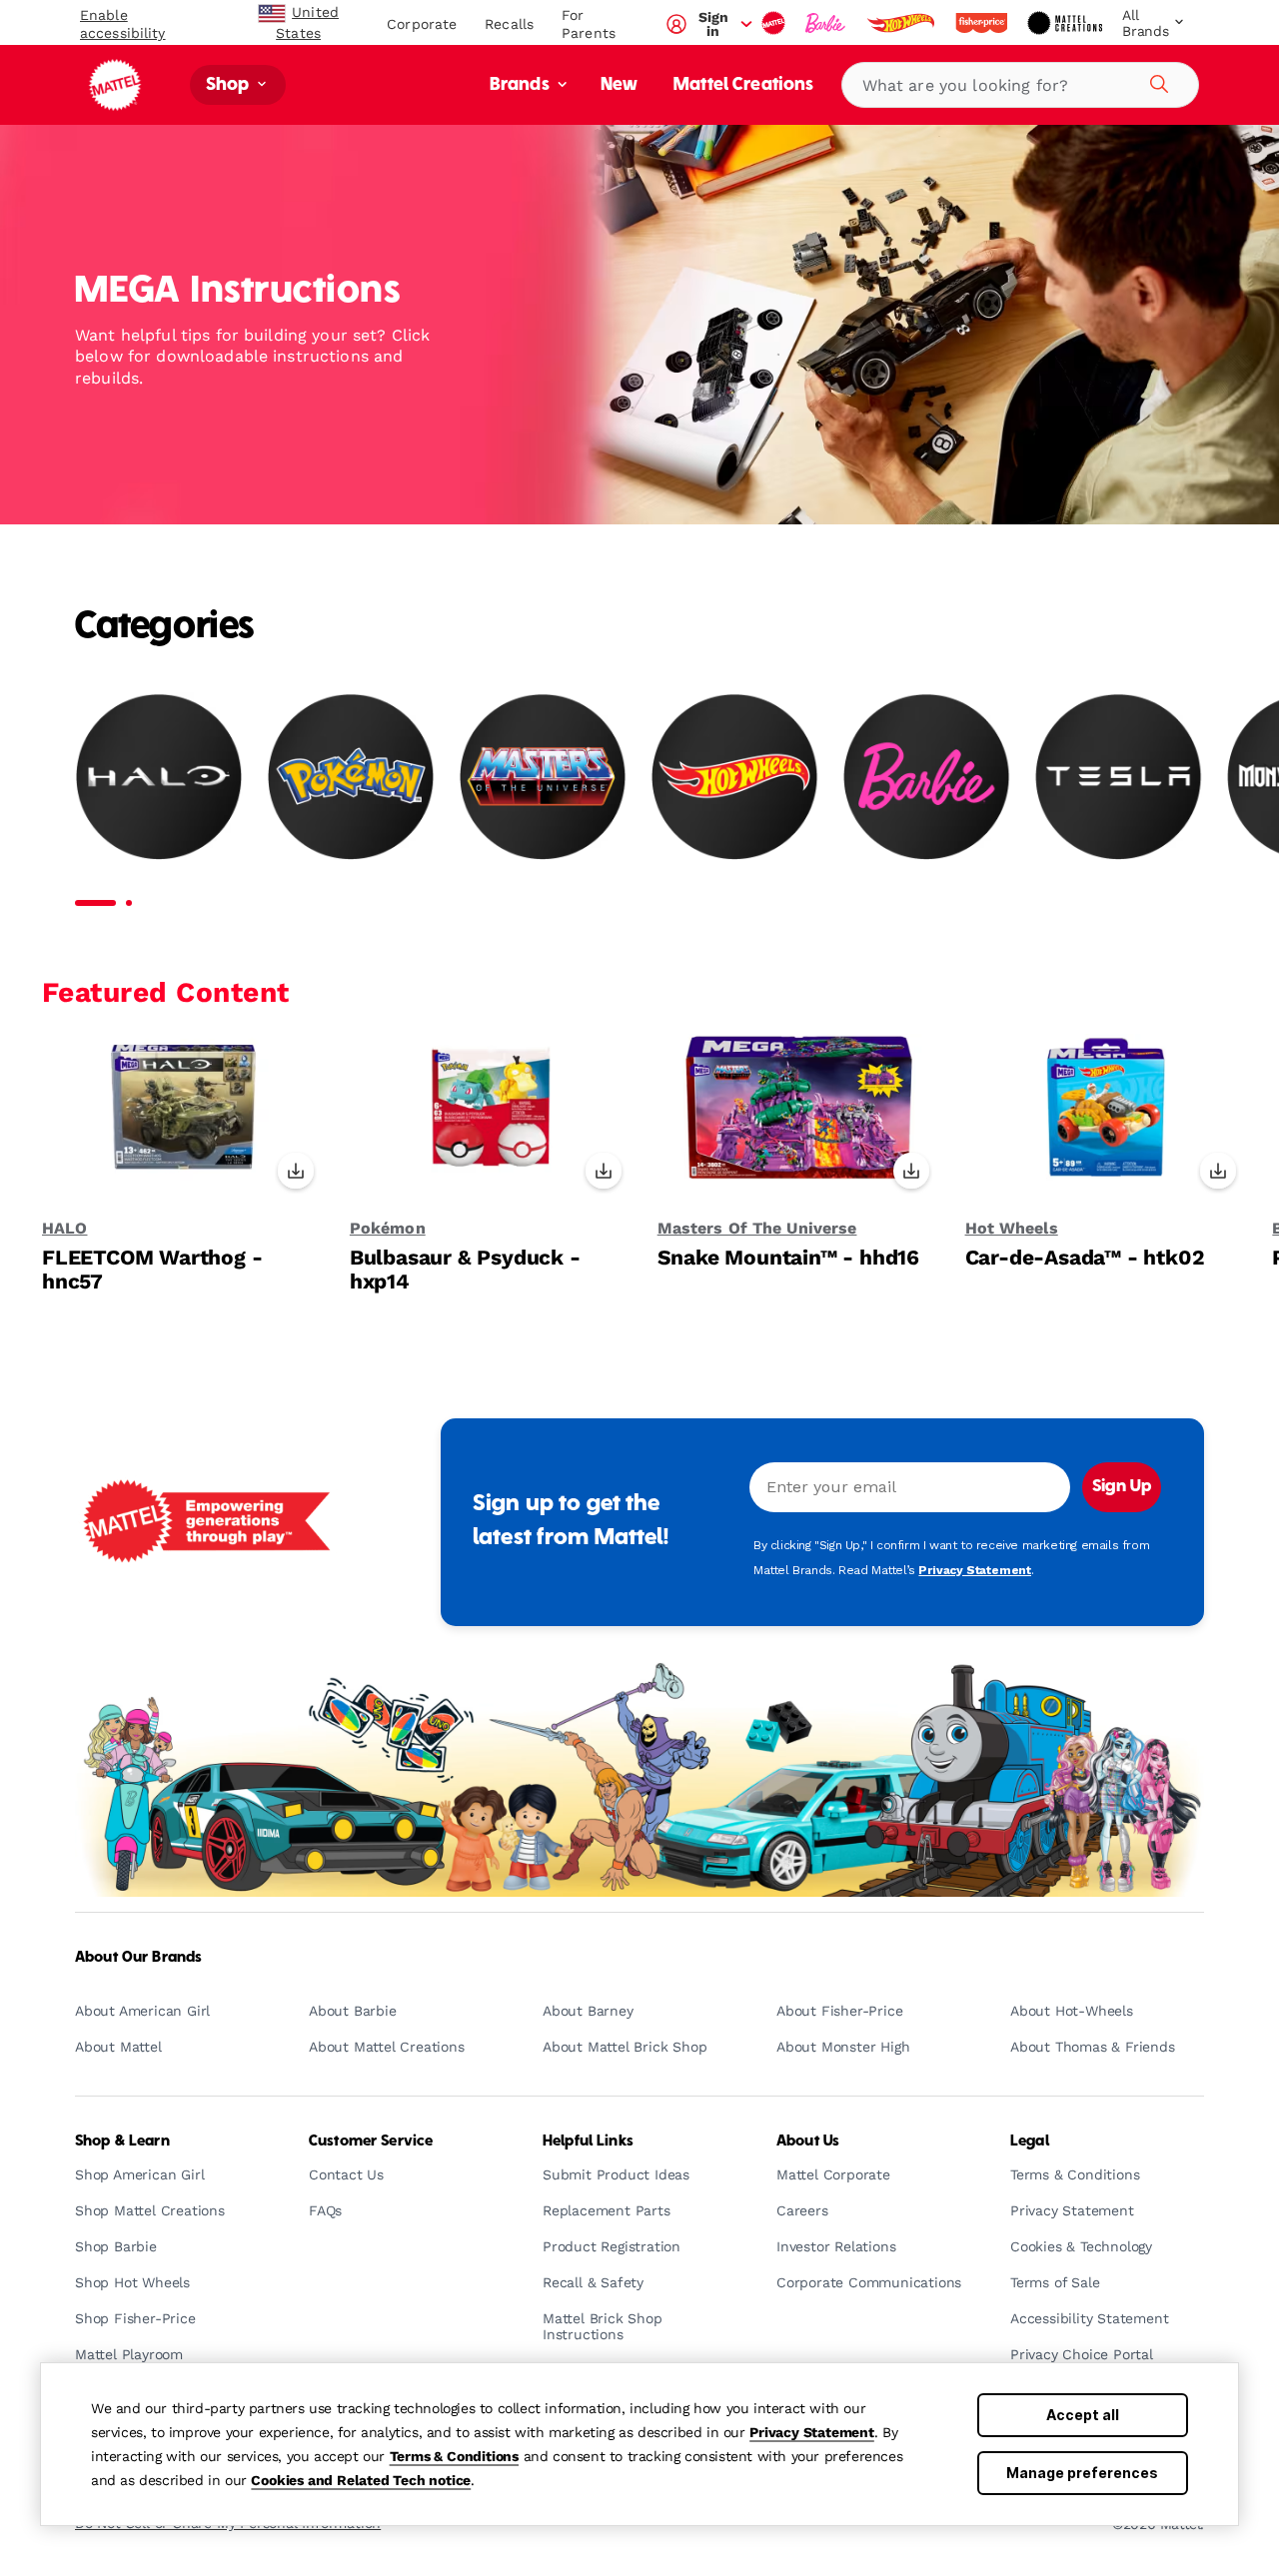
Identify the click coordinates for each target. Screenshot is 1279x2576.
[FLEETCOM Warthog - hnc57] (183, 1118)
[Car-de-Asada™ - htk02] (1107, 1118)
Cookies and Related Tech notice (361, 2480)
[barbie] (827, 23)
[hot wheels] (902, 23)
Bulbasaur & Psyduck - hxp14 (465, 1270)
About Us (808, 2142)
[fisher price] (983, 23)
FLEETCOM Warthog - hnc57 (152, 1270)
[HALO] (159, 776)
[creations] (1067, 23)
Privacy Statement (812, 2432)
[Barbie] (926, 776)
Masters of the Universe (757, 1229)
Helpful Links (588, 2142)
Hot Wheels (1012, 1229)
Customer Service (371, 2142)
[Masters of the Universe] (543, 776)
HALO (64, 1229)
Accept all (1083, 2415)
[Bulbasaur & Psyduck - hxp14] (491, 1118)
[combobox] (1020, 85)
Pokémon (388, 1229)
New (619, 85)
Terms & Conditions (454, 2456)
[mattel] (775, 23)
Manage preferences (1082, 2473)
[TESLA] (1118, 776)
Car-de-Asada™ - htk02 (1085, 1258)
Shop (230, 85)
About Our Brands (138, 1958)
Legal (1030, 2142)
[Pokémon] (351, 776)
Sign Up (1122, 1487)
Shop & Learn (122, 2142)
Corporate (422, 24)
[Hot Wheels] (734, 776)
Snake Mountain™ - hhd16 (788, 1258)
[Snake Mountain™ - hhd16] (799, 1118)
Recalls (509, 24)
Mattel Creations (744, 85)
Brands (522, 85)
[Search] (1156, 81)
